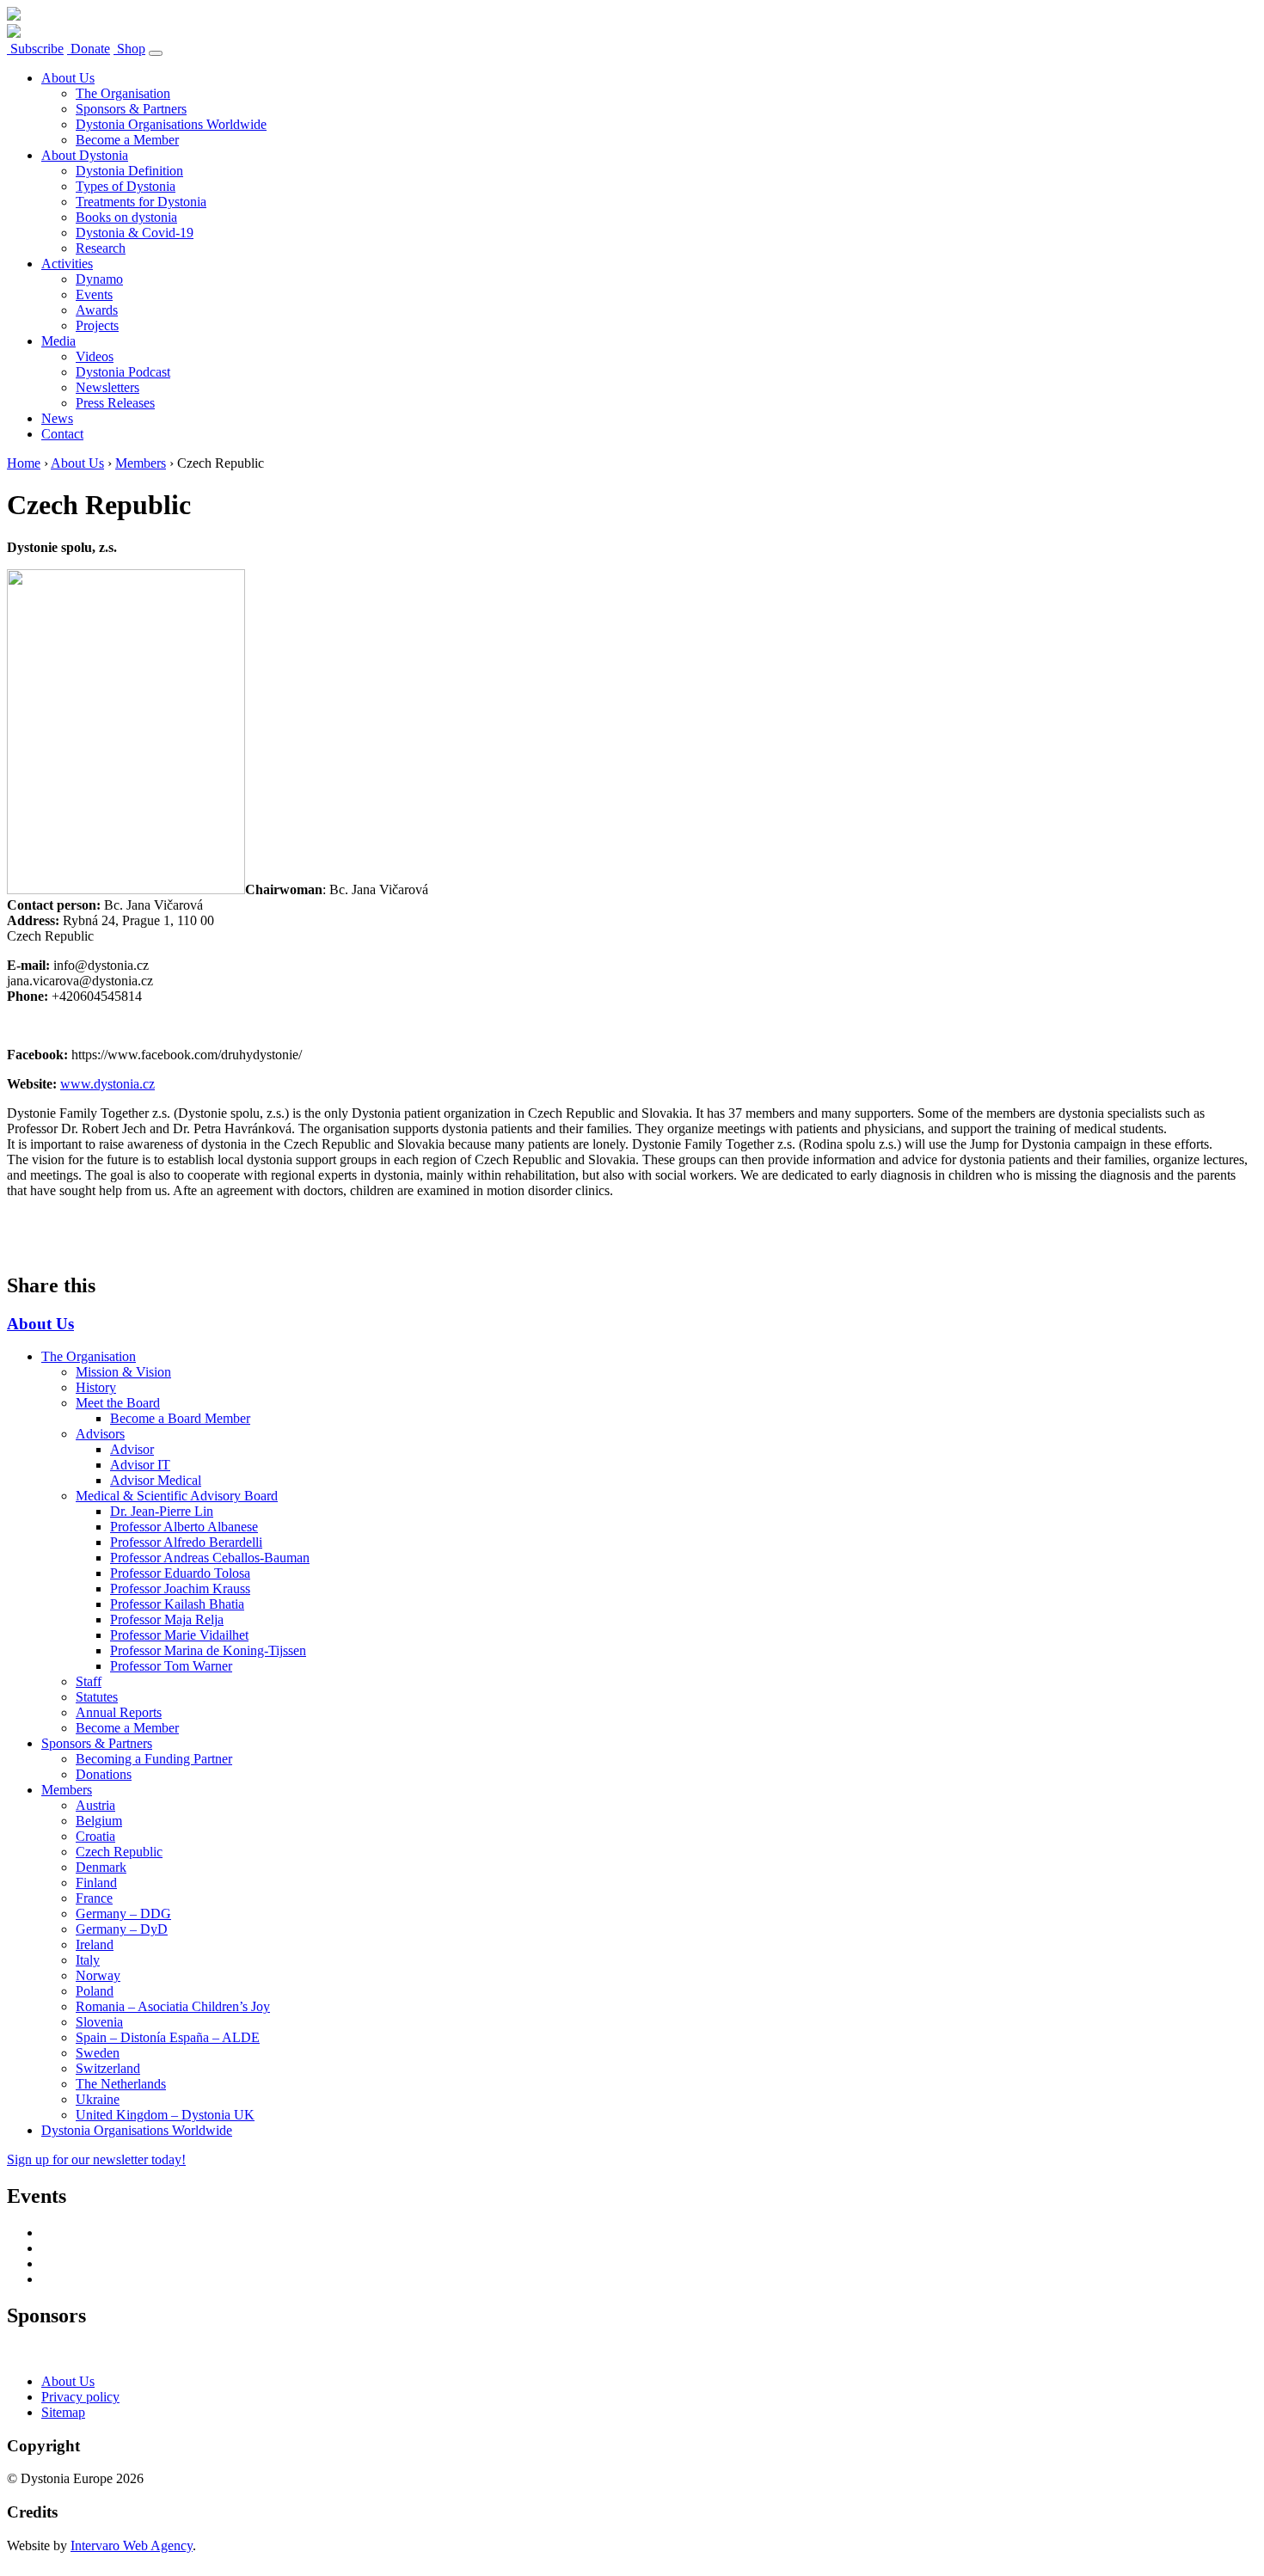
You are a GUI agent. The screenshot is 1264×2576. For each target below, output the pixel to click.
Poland (95, 1991)
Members (141, 463)
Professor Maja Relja (167, 1619)
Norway (98, 1975)
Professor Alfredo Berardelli (186, 1542)
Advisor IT (140, 1465)
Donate (89, 49)
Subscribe (35, 49)
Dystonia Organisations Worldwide (171, 124)
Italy (88, 1960)
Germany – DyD (122, 1929)
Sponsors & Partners (131, 109)
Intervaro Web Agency (132, 2545)
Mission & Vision (123, 1372)
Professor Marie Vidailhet (179, 1635)
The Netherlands (121, 2084)
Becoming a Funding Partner (154, 1759)
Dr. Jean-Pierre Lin (162, 1511)
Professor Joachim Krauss (180, 1589)
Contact (62, 434)
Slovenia (99, 2022)
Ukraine (98, 2099)
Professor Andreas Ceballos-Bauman (210, 1558)
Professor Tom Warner (171, 1666)
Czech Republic (119, 1852)
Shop (129, 49)
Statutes (97, 1697)
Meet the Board (118, 1403)
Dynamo (99, 279)
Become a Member (127, 140)
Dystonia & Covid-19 (135, 233)
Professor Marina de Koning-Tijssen (208, 1650)
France (94, 1898)
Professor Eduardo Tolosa (180, 1573)
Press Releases (115, 403)
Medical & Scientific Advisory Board (177, 1496)
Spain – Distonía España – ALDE (168, 2037)
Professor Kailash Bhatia (177, 1604)
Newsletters (107, 387)
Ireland (95, 1944)
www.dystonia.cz (107, 1084)
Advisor (132, 1449)
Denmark (101, 1867)
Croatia (95, 1836)
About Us (68, 78)
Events (94, 294)
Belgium (99, 1821)
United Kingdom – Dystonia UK (165, 2115)
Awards (97, 310)
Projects (97, 325)
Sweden (98, 2053)
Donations (104, 1774)
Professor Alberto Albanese (184, 1527)
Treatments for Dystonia (141, 202)
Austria (95, 1805)
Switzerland (108, 2068)
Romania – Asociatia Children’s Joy (173, 2006)
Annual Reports (119, 1712)
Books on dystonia (126, 217)
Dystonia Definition (129, 171)
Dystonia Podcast (123, 372)
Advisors (100, 1434)
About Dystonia (85, 155)
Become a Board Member (180, 1418)
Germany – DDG (123, 1914)
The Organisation (123, 93)
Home (24, 463)
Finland (96, 1883)
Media (58, 341)
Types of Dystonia (126, 186)
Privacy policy (80, 2397)
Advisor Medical (156, 1480)
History (96, 1387)
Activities (67, 264)
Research (101, 248)
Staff (89, 1681)
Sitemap (63, 2412)
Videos (95, 356)
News (57, 418)
